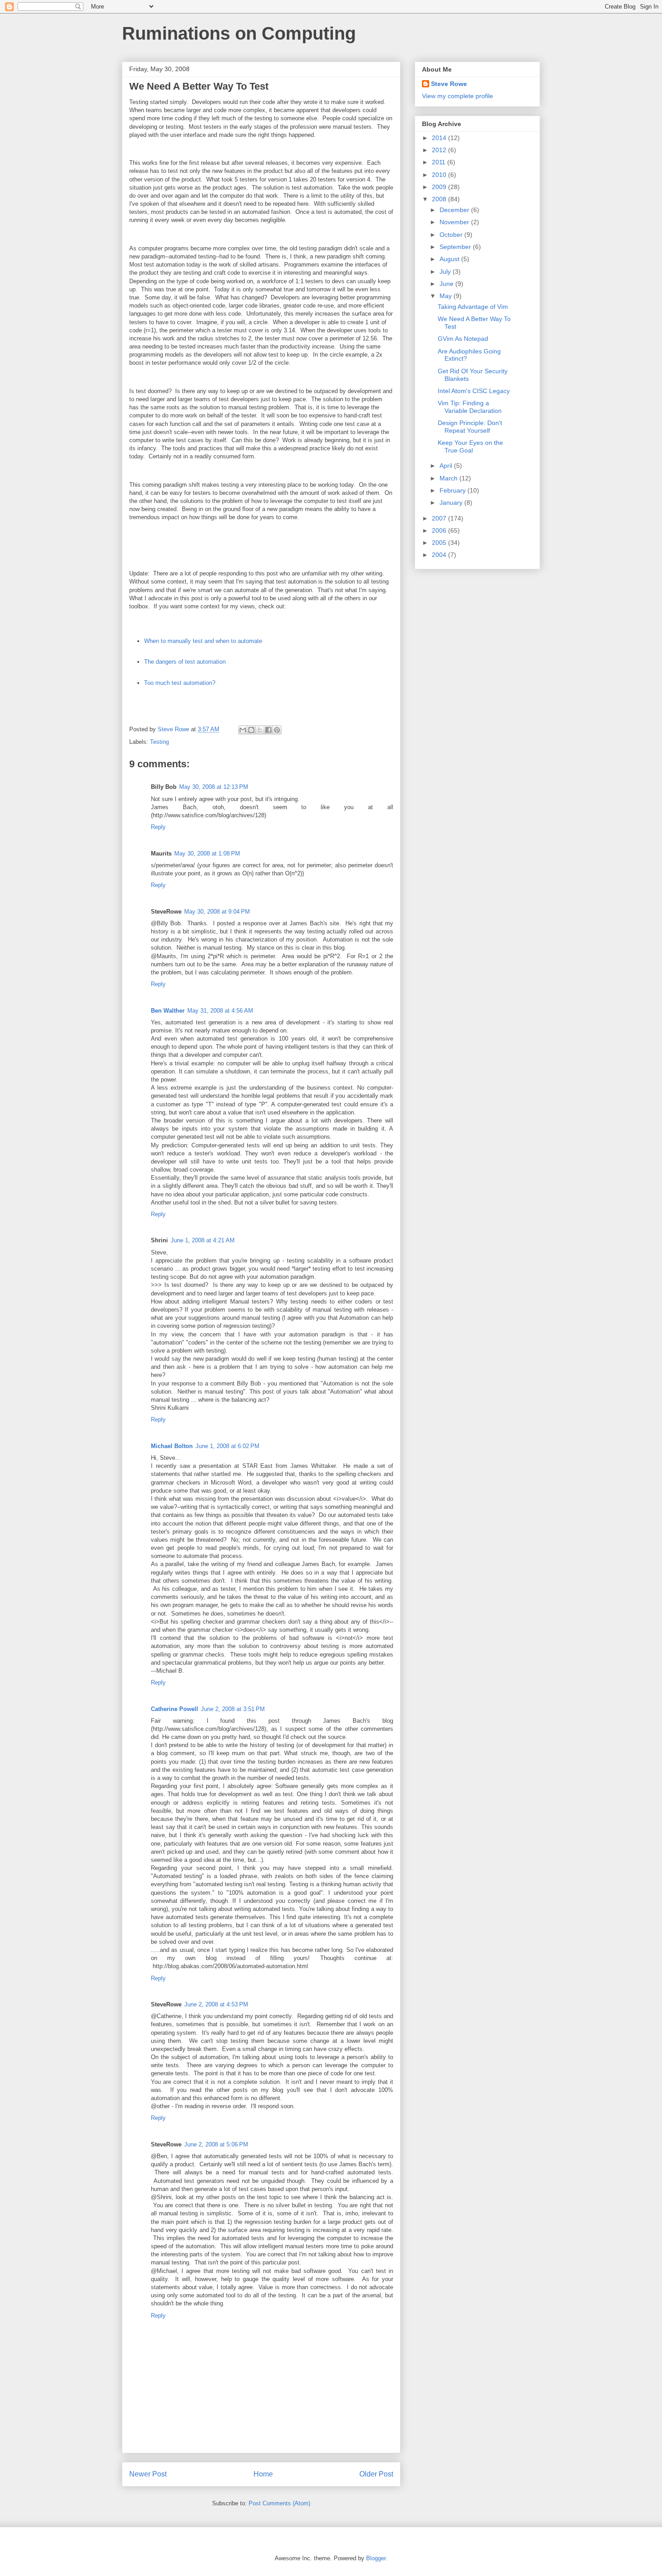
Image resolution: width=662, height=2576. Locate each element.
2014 (440, 138)
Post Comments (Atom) (279, 2503)
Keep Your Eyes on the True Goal (470, 446)
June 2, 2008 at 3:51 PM (233, 1709)
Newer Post (148, 2474)
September (456, 247)
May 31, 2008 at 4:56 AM (220, 1011)
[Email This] (243, 730)
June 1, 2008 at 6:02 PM (227, 1446)
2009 (440, 187)
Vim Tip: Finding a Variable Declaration (470, 407)
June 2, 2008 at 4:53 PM (216, 2004)
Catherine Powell (175, 1709)
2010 (440, 175)
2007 (440, 518)
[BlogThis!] (251, 730)
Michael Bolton (172, 1446)
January (452, 503)
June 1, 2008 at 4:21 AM (203, 1240)
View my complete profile (458, 96)
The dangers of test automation (185, 662)
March (449, 478)
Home (263, 2474)
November (455, 222)
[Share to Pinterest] (277, 730)
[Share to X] (260, 730)
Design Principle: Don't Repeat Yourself (470, 427)
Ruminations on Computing (239, 33)
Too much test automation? (180, 683)
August (450, 259)
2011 (440, 162)
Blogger (376, 2558)
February (453, 490)
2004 (440, 555)
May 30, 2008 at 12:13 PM (214, 787)
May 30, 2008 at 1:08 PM (207, 853)
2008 (440, 199)
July (446, 272)
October (452, 235)
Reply (158, 827)
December (455, 210)
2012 (440, 150)
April (447, 466)
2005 (440, 543)
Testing (159, 742)
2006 (440, 530)
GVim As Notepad (463, 339)
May (447, 296)
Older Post (376, 2474)
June (447, 284)
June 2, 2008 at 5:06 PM (216, 2144)
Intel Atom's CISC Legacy (474, 391)
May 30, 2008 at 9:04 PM (217, 912)
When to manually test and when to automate (203, 641)
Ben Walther (168, 1011)
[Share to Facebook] (268, 730)
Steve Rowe (449, 84)
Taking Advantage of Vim (473, 307)
